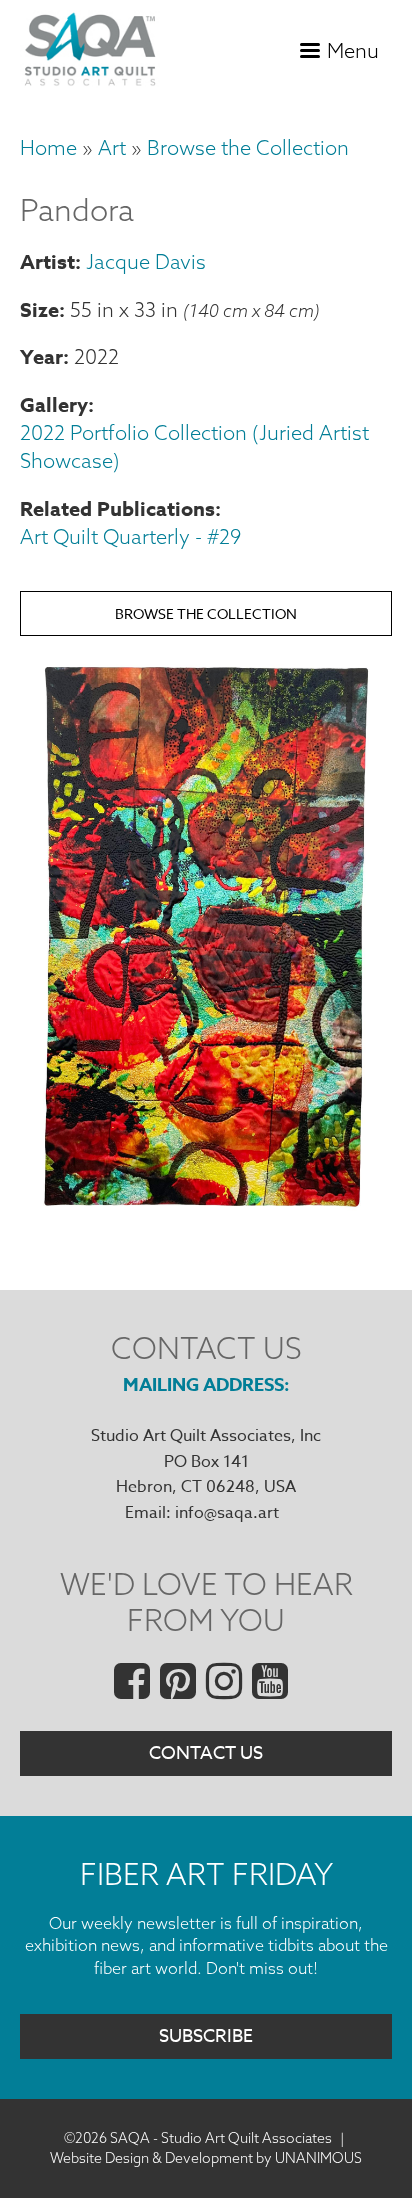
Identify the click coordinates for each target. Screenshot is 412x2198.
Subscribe (206, 2036)
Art (112, 147)
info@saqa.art (227, 1513)
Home (48, 147)
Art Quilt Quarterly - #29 (130, 536)
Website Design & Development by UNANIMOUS (206, 2158)
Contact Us (206, 1753)
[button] (206, 1213)
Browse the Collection (248, 147)
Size (39, 309)
